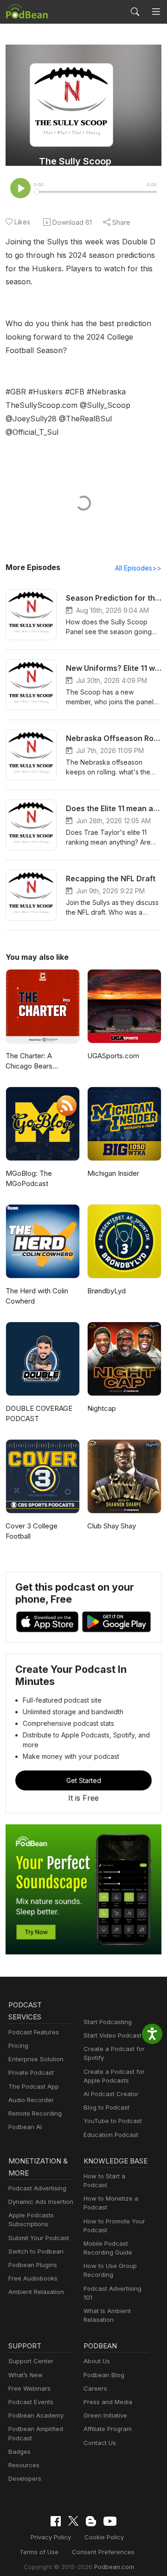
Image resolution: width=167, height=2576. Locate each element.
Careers (95, 2388)
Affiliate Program (108, 2429)
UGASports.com (113, 1056)
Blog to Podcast (106, 2107)
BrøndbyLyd (106, 1291)
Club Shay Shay (112, 1526)
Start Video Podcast (112, 2035)
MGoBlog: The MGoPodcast (29, 1179)
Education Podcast (111, 2135)
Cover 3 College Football (32, 1531)
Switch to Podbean (36, 2251)
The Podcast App (34, 2086)
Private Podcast (31, 2072)
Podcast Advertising (37, 2188)
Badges (19, 2451)
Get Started (84, 1780)
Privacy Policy (51, 2537)
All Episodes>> (138, 568)
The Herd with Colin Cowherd (37, 1296)
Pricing (18, 2045)
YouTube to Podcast (113, 2121)
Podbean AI (25, 2127)
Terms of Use (39, 2552)
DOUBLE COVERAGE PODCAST (39, 1414)
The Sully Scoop (75, 161)
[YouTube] (110, 2521)
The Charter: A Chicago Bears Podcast (29, 1062)
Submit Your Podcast (39, 2238)
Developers (25, 2478)
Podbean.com (114, 2567)
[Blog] (91, 2521)
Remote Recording (35, 2113)
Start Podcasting (108, 2022)
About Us (97, 2361)
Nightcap (102, 1408)
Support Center (31, 2361)
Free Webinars (29, 2388)
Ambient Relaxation (36, 2292)
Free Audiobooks (33, 2278)
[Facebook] (56, 2521)
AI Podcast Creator (111, 2094)
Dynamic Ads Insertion (41, 2202)
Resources (24, 2465)
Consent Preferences (103, 2552)
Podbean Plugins (33, 2265)
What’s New (26, 2375)
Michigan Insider (113, 1173)
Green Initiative (105, 2415)
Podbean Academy (36, 2415)
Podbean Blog (104, 2375)
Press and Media (108, 2402)
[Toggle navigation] (156, 12)
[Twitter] (73, 2521)
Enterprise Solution (36, 2059)
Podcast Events (31, 2402)
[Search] (135, 12)
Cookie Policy (104, 2537)
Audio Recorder (31, 2100)
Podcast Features (34, 2032)
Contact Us (100, 2443)
